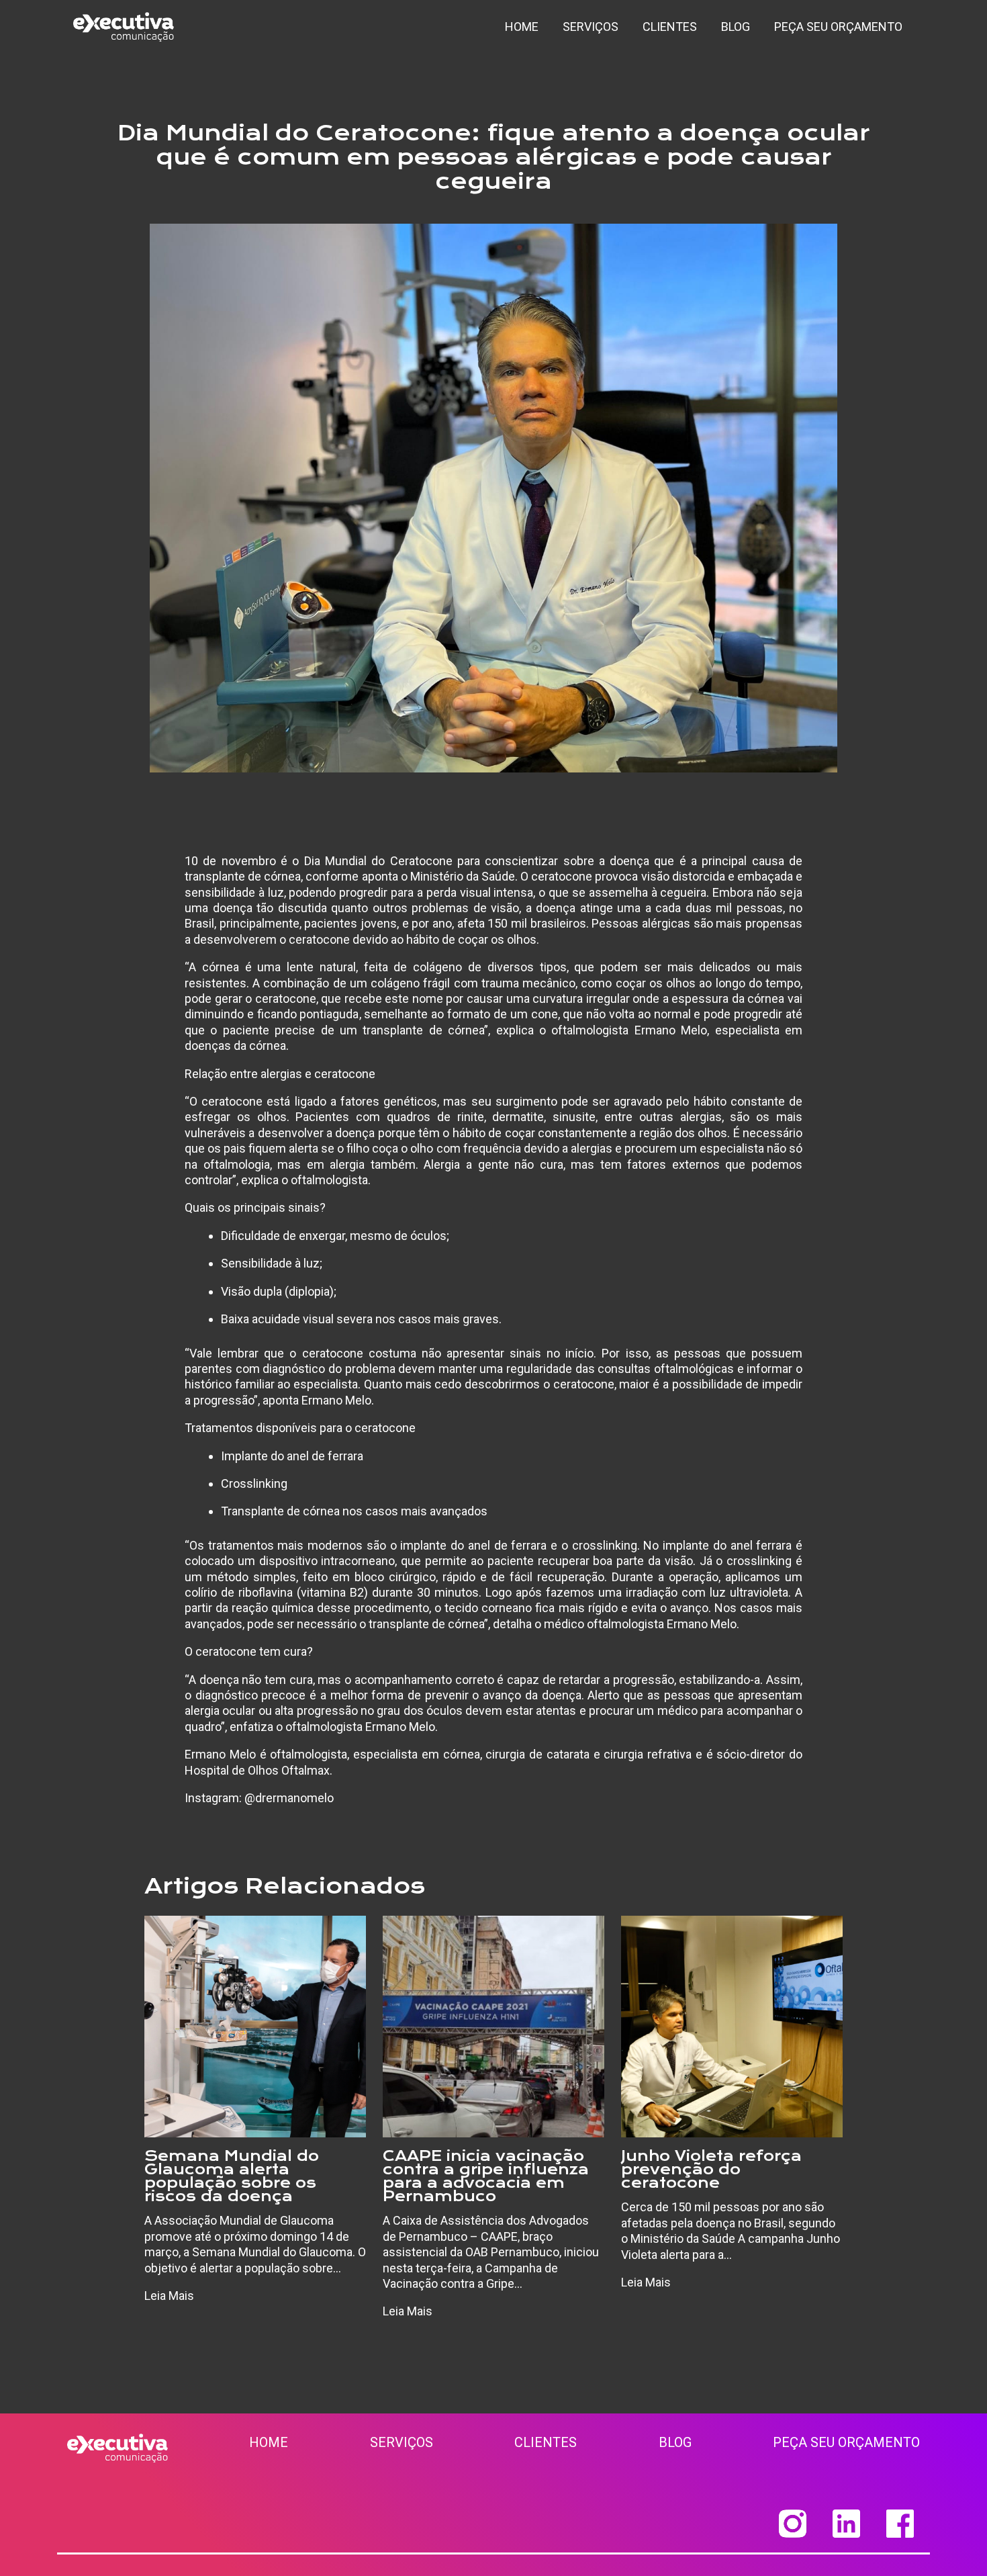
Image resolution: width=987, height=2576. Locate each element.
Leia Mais (169, 2296)
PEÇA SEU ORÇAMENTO (846, 2442)
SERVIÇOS (402, 2442)
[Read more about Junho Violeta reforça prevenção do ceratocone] (732, 2026)
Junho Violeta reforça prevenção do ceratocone (711, 2169)
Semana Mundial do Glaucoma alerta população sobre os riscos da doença (232, 2176)
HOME (269, 2442)
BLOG (675, 2442)
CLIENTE (542, 2442)
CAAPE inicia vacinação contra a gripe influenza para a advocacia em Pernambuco (486, 2176)
